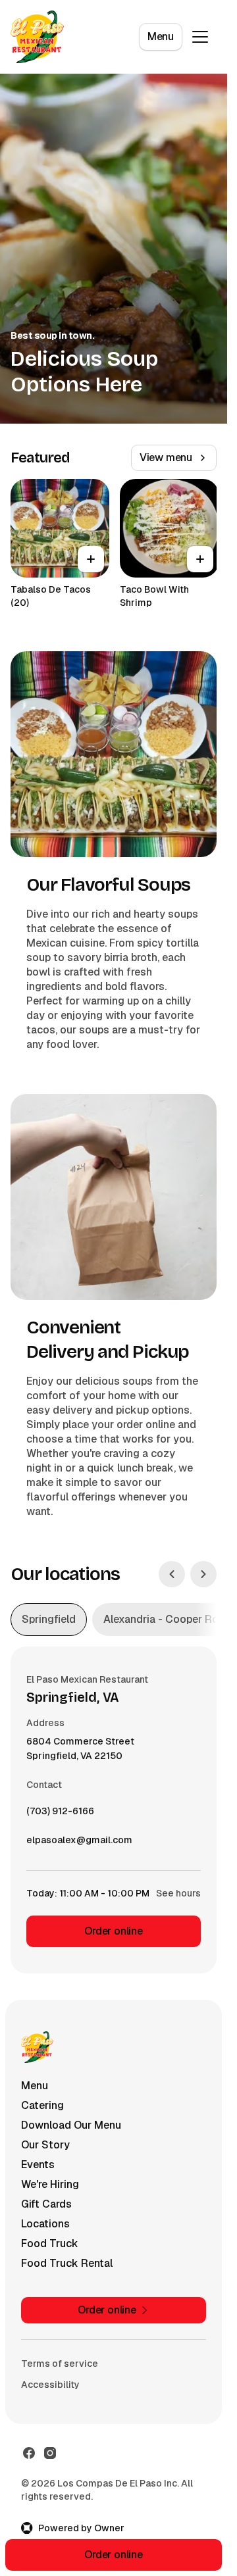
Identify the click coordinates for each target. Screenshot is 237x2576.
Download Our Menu (71, 2125)
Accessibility (50, 2385)
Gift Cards (46, 2204)
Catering (42, 2105)
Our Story (45, 2145)
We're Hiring (50, 2184)
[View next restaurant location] (203, 1574)
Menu (161, 37)
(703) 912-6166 (60, 1814)
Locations (45, 2224)
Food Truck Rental (67, 2263)
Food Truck (50, 2243)
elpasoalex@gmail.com (79, 1843)
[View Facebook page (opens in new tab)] (29, 2453)
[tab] (49, 1620)
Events (38, 2165)
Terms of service (60, 2364)
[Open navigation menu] (200, 37)
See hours (178, 1893)
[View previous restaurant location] (172, 1574)
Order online (114, 1931)
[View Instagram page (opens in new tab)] (50, 2453)
